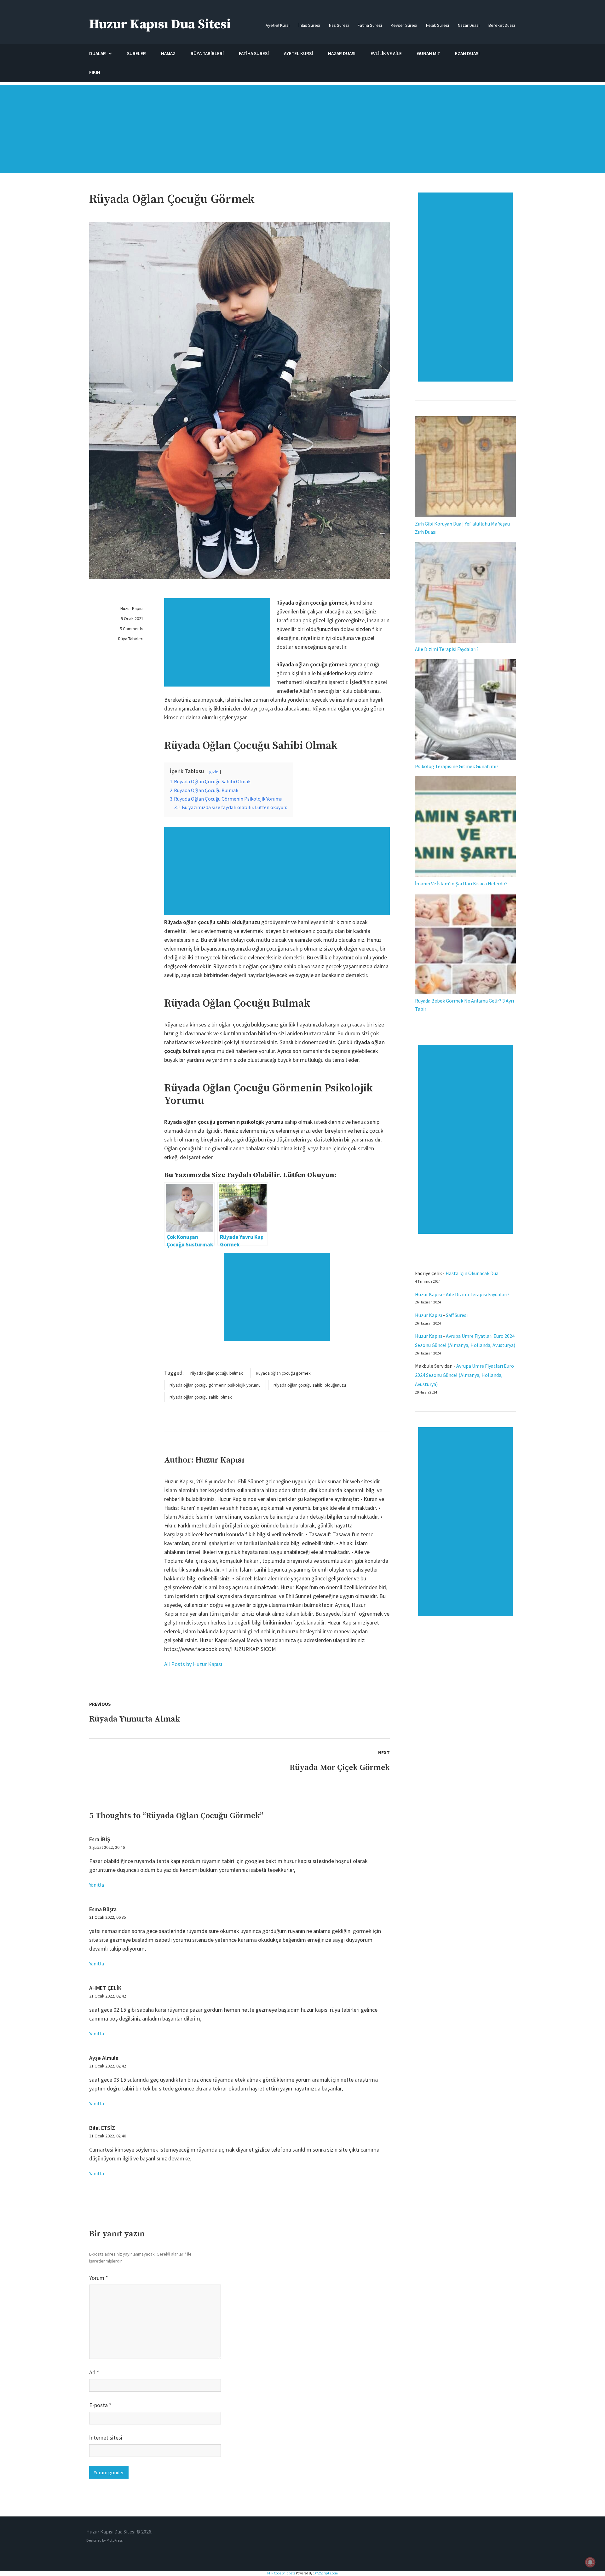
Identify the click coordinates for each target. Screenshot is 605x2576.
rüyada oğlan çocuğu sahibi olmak (201, 1397)
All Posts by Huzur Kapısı (193, 1664)
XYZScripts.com (326, 2573)
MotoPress (115, 2540)
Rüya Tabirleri (131, 639)
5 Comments (132, 629)
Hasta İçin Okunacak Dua (472, 1273)
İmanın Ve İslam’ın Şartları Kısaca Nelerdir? (461, 883)
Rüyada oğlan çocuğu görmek (283, 1373)
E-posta (100, 2405)
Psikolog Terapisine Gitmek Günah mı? (457, 766)
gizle (214, 772)
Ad (94, 2372)
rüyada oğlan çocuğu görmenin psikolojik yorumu (215, 1385)
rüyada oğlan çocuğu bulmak (217, 1373)
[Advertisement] (302, 132)
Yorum (99, 2278)
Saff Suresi (457, 1315)
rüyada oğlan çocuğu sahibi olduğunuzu (310, 1385)
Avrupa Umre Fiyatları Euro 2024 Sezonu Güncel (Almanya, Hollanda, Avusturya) (464, 1375)
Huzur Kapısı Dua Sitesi (160, 24)
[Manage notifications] (590, 2562)
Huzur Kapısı (132, 608)
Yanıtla (97, 1885)
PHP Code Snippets (281, 2573)
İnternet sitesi (106, 2438)
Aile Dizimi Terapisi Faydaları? (447, 649)
